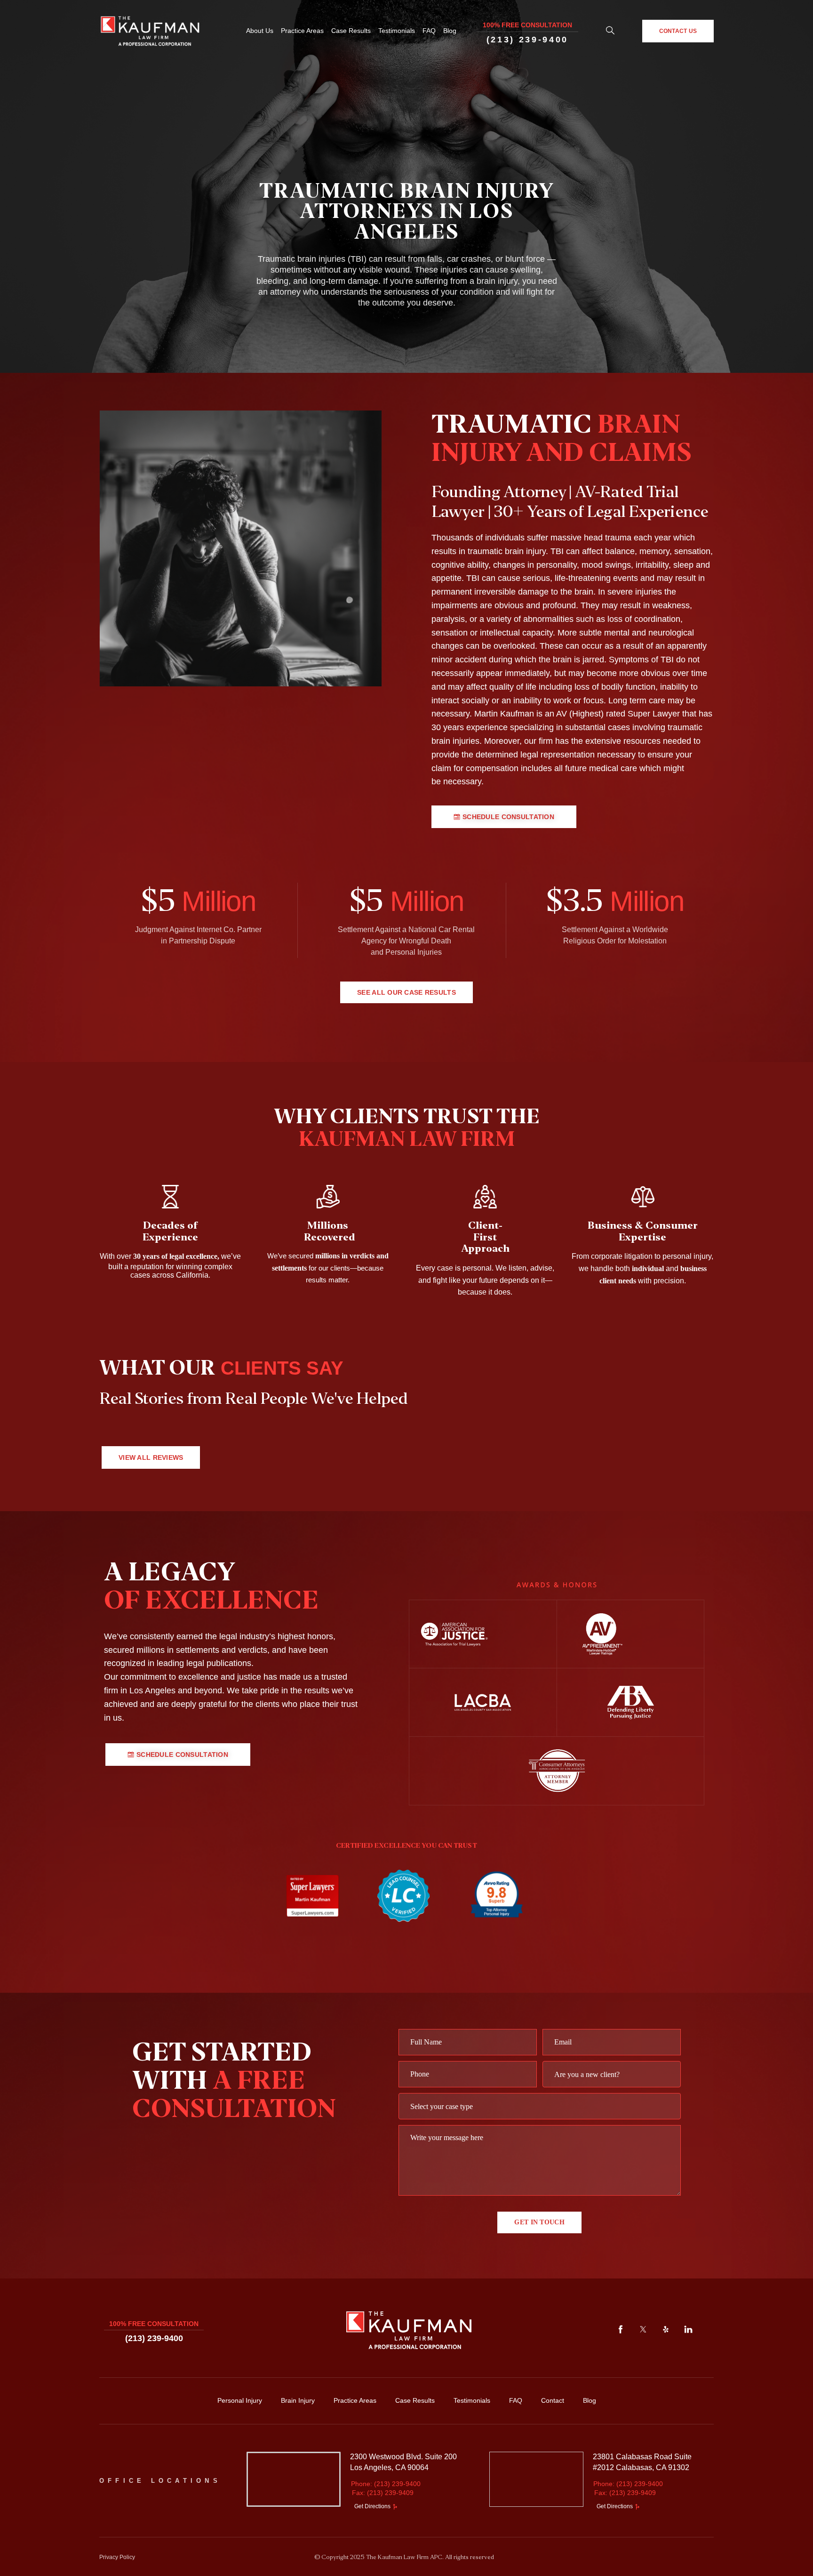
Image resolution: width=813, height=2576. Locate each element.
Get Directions (372, 2507)
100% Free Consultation (527, 25)
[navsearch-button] (610, 31)
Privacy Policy (117, 2557)
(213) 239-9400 (527, 40)
